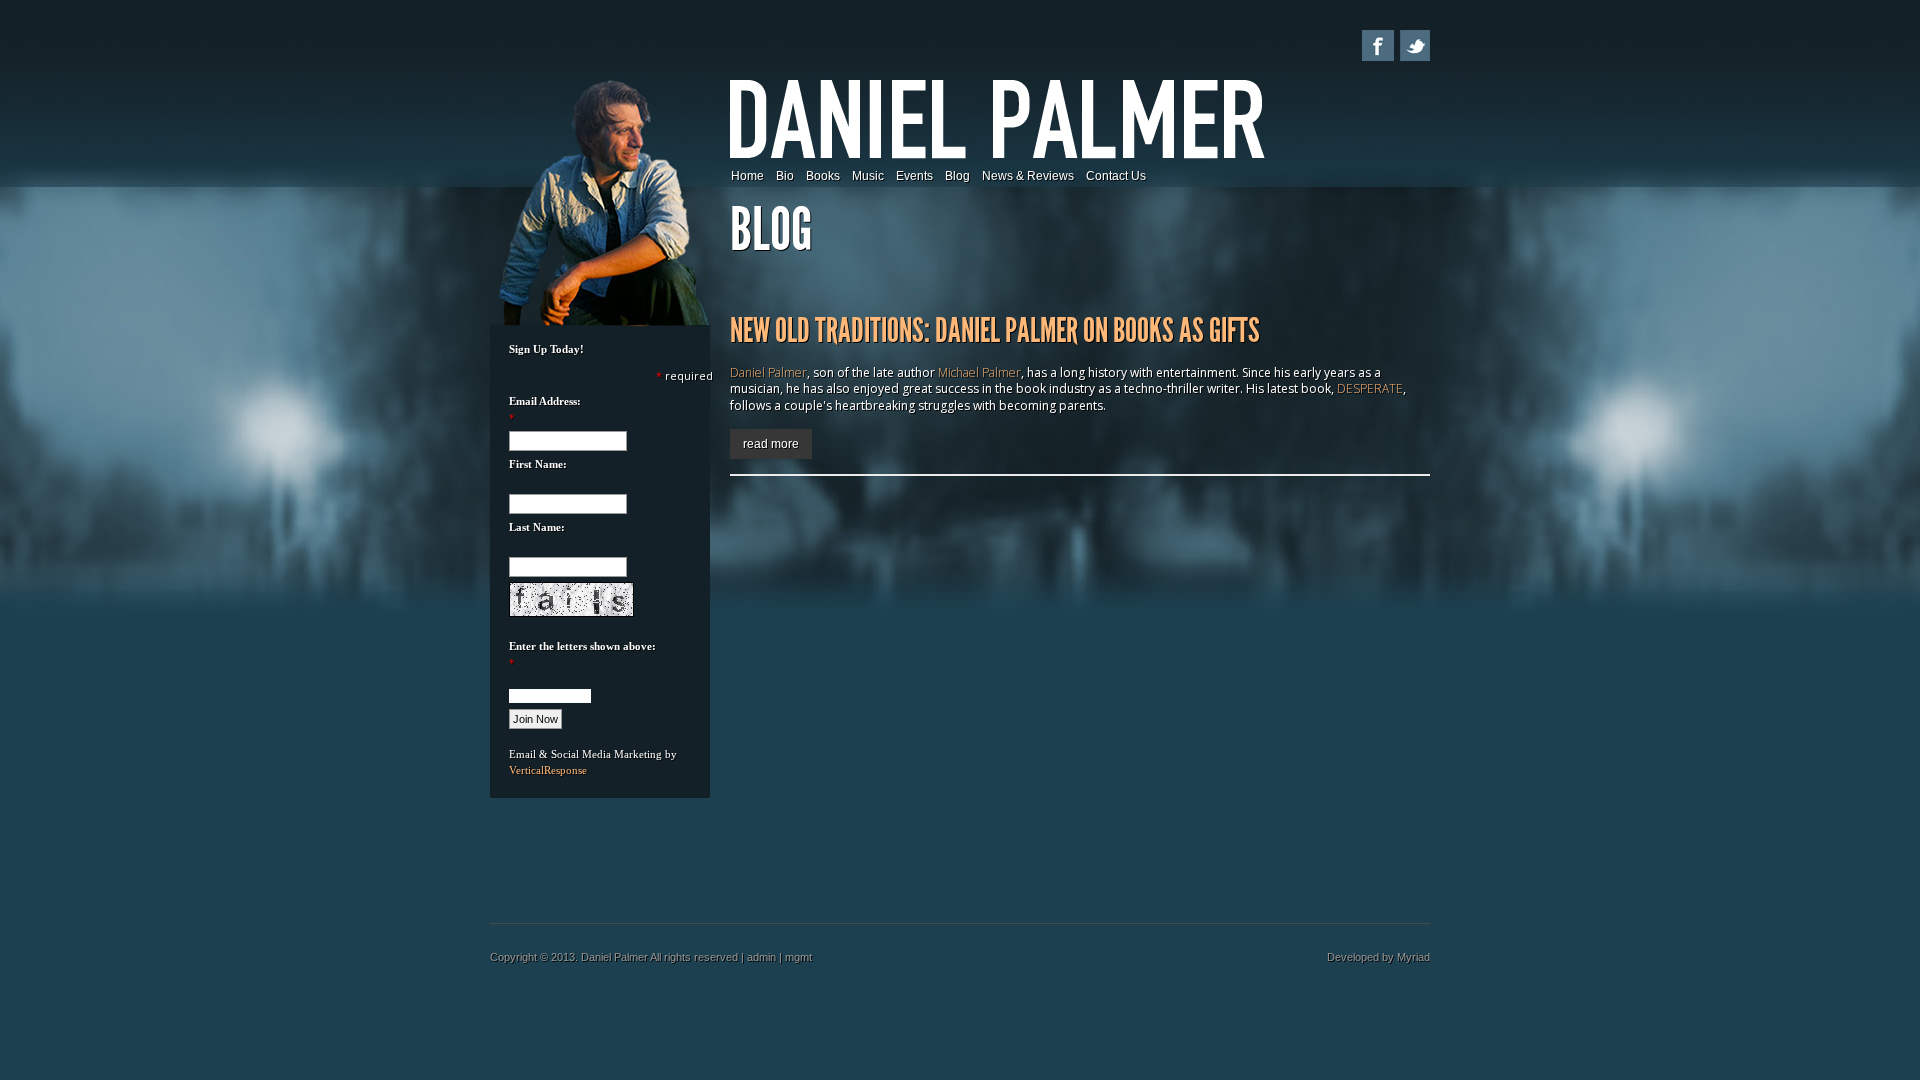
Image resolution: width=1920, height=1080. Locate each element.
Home (747, 176)
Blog (957, 176)
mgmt (798, 957)
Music (868, 176)
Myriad (1413, 957)
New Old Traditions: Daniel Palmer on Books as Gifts (995, 330)
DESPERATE (1370, 388)
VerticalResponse (548, 770)
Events (914, 176)
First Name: (538, 464)
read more (771, 444)
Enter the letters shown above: (582, 646)
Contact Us (1116, 176)
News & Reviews (1028, 176)
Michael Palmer (979, 372)
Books (823, 176)
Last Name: (537, 527)
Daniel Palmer (768, 372)
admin (761, 957)
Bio (785, 176)
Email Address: (545, 401)
